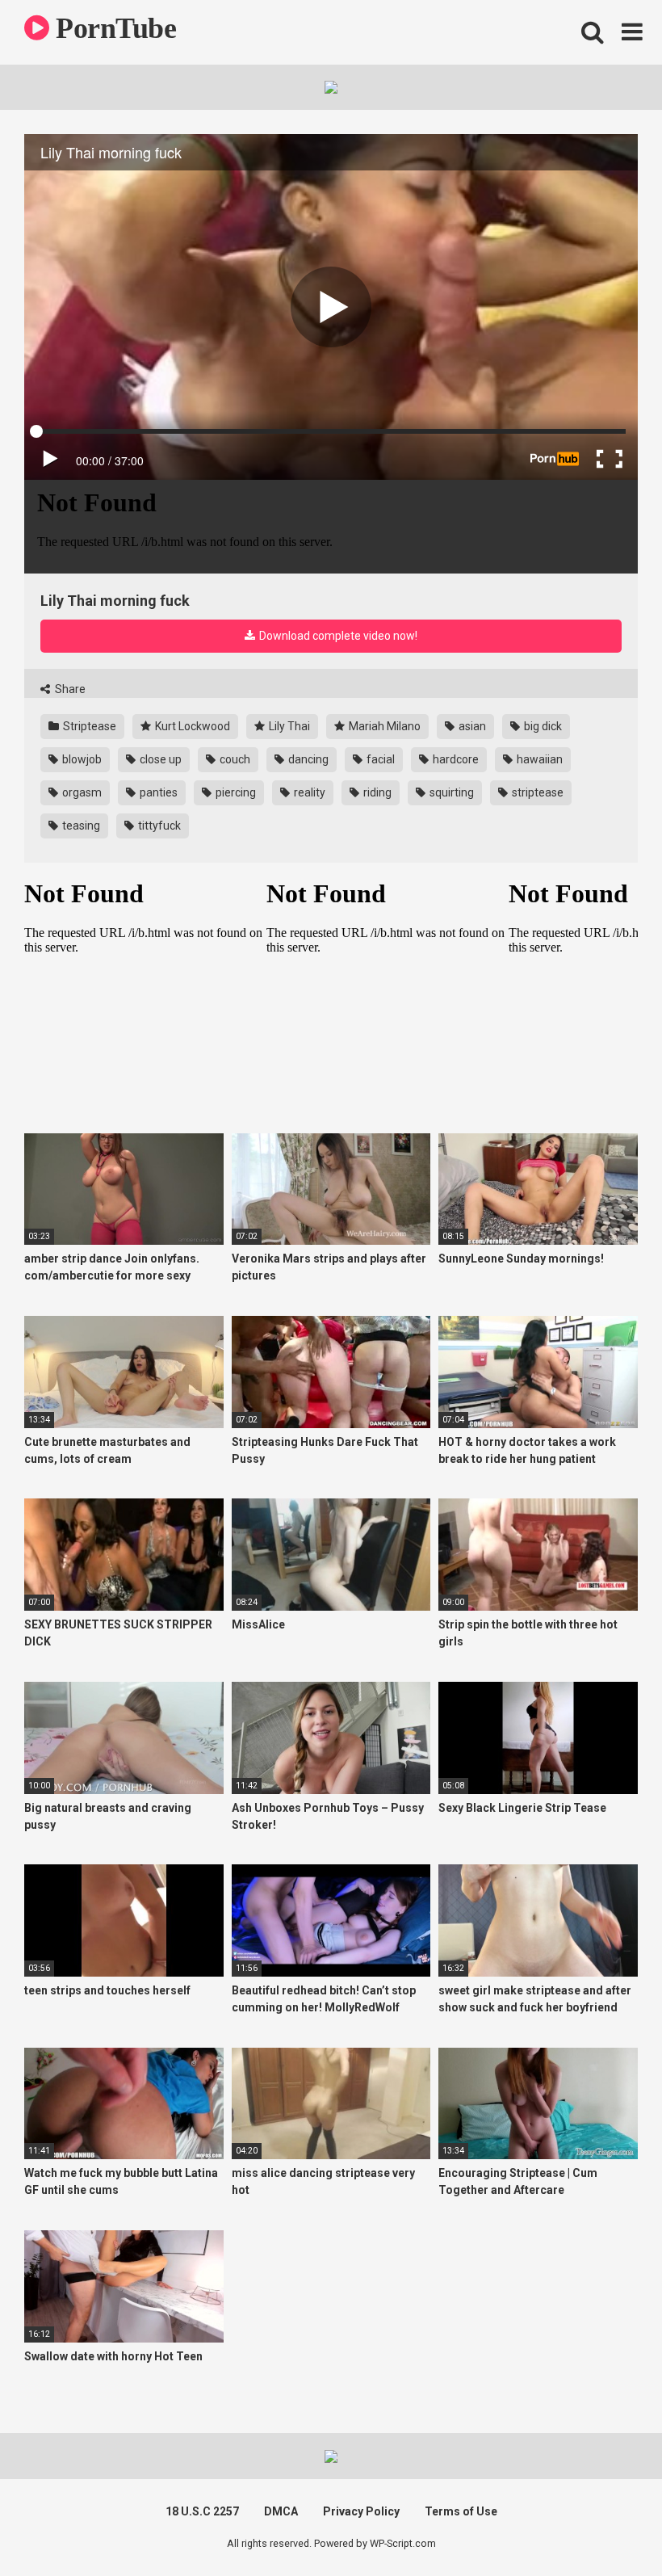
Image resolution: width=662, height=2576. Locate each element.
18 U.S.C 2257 (202, 2511)
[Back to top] (608, 2527)
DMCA (281, 2511)
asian (471, 726)
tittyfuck (158, 826)
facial (379, 759)
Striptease (88, 726)
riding (376, 792)
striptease (536, 792)
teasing (80, 826)
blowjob (81, 759)
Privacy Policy (361, 2511)
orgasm (81, 792)
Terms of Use (461, 2511)
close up (159, 759)
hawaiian (538, 759)
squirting (450, 792)
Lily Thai (288, 726)
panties (157, 792)
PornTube (113, 28)
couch (234, 759)
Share (69, 689)
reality (308, 792)
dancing (307, 759)
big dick (542, 726)
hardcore (455, 759)
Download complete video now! (337, 636)
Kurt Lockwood (191, 726)
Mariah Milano (383, 726)
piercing (235, 792)
